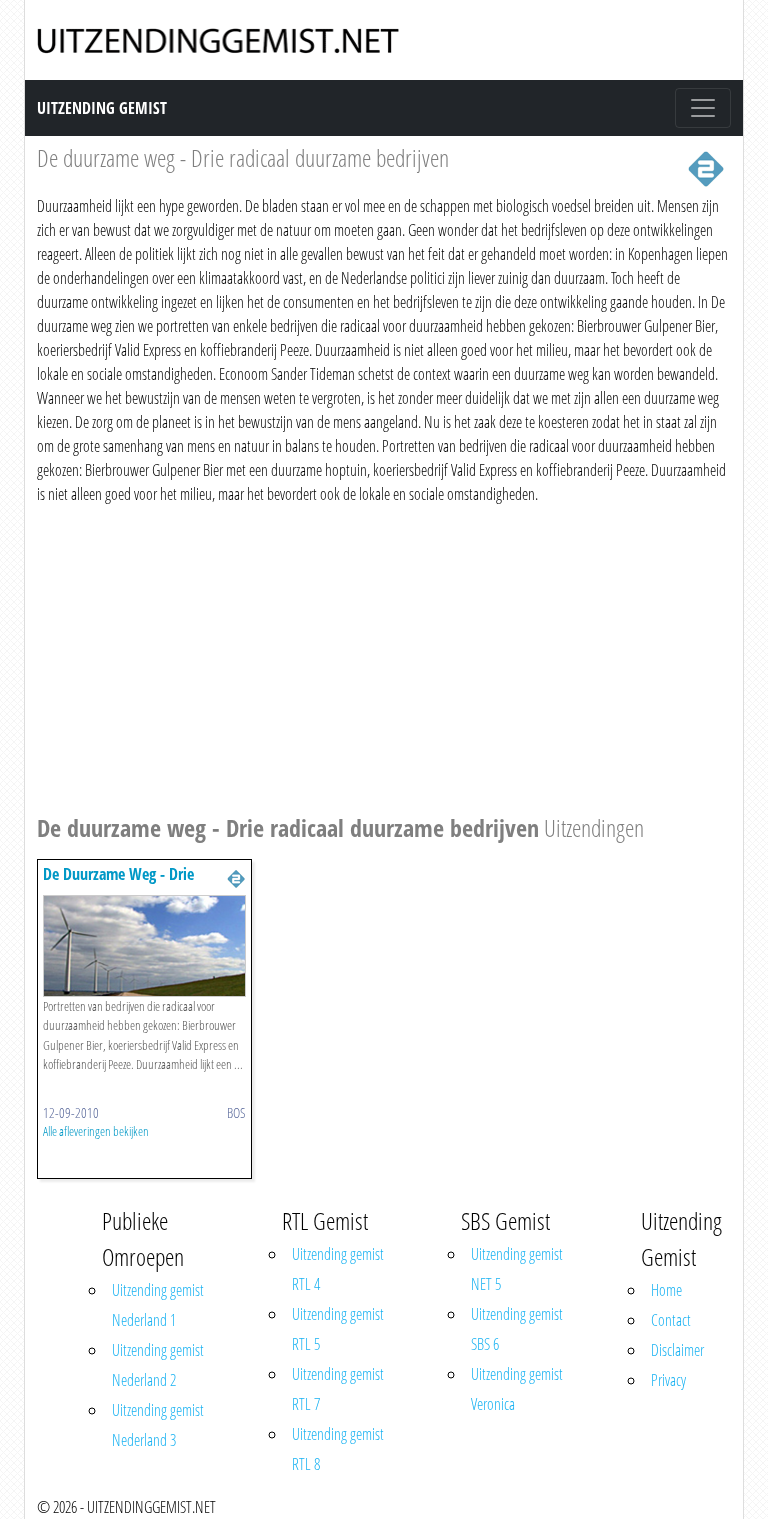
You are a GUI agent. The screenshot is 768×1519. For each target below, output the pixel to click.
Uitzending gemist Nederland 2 (158, 1365)
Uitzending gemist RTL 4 (338, 1269)
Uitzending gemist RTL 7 (338, 1389)
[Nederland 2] (706, 167)
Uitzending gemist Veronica (517, 1389)
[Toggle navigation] (703, 108)
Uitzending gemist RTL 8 (338, 1449)
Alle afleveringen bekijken (96, 1131)
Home (666, 1290)
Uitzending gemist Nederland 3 (158, 1425)
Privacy (668, 1380)
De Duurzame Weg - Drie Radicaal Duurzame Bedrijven (132, 883)
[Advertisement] (384, 656)
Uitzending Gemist (102, 108)
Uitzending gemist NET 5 (517, 1269)
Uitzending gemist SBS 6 (517, 1329)
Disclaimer (677, 1350)
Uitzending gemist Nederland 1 (158, 1305)
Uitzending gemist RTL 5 (338, 1329)
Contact (671, 1320)
